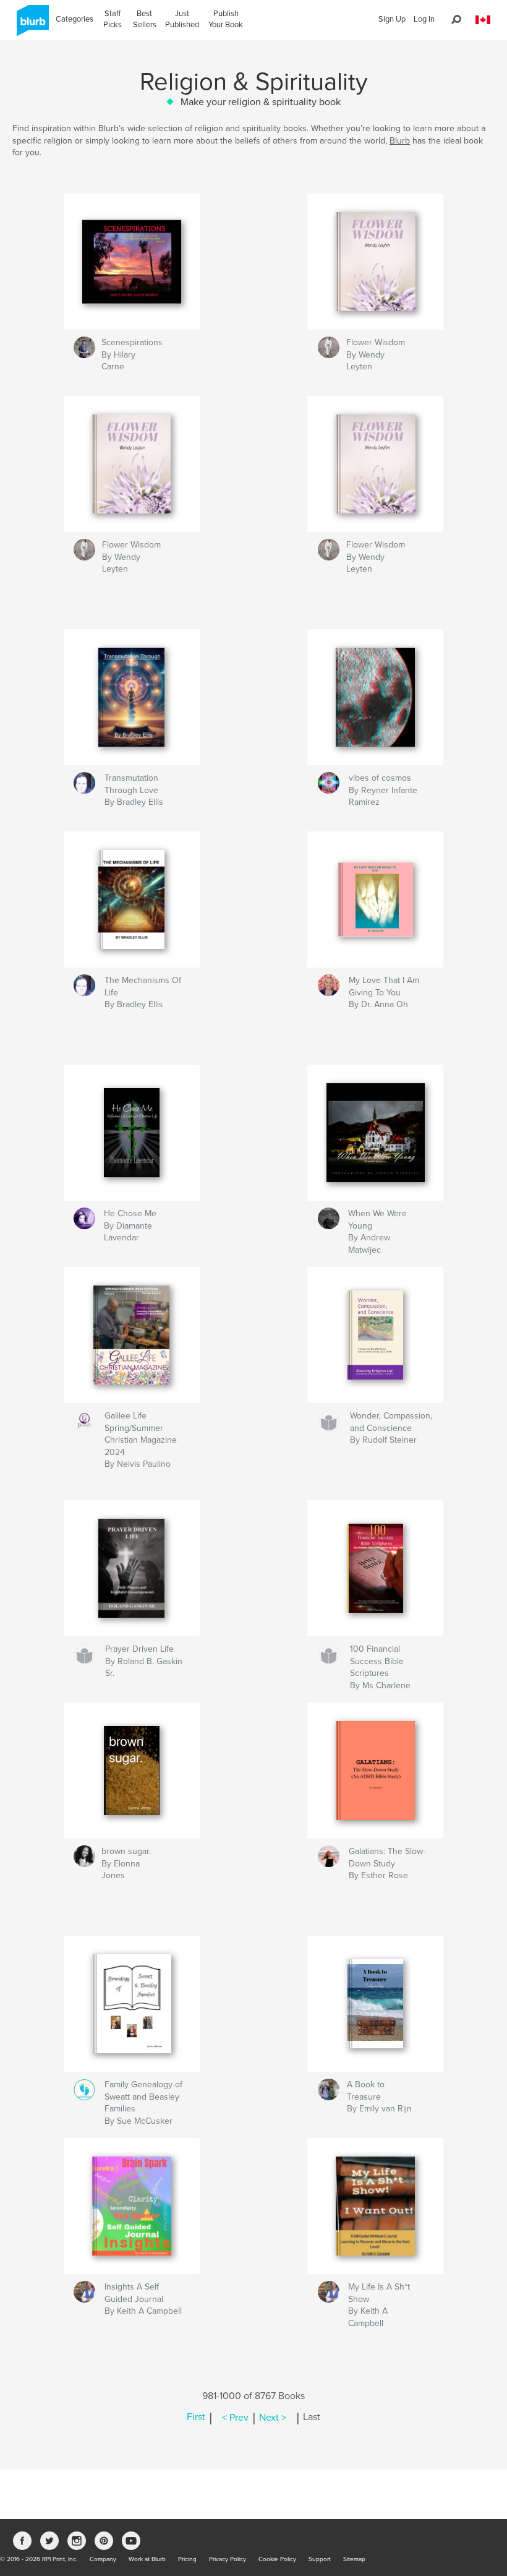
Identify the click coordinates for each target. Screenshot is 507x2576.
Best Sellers (145, 19)
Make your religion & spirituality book (261, 102)
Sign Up (392, 19)
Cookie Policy (277, 2559)
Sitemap (354, 2559)
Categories (75, 19)
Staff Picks (113, 19)
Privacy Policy (228, 2559)
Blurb (400, 141)
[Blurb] (31, 25)
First (196, 2418)
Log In (424, 19)
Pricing (187, 2559)
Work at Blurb (147, 2559)
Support (320, 2559)
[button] (483, 20)
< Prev (235, 2418)
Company (103, 2559)
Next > (273, 2418)
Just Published (182, 19)
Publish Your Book (226, 19)
